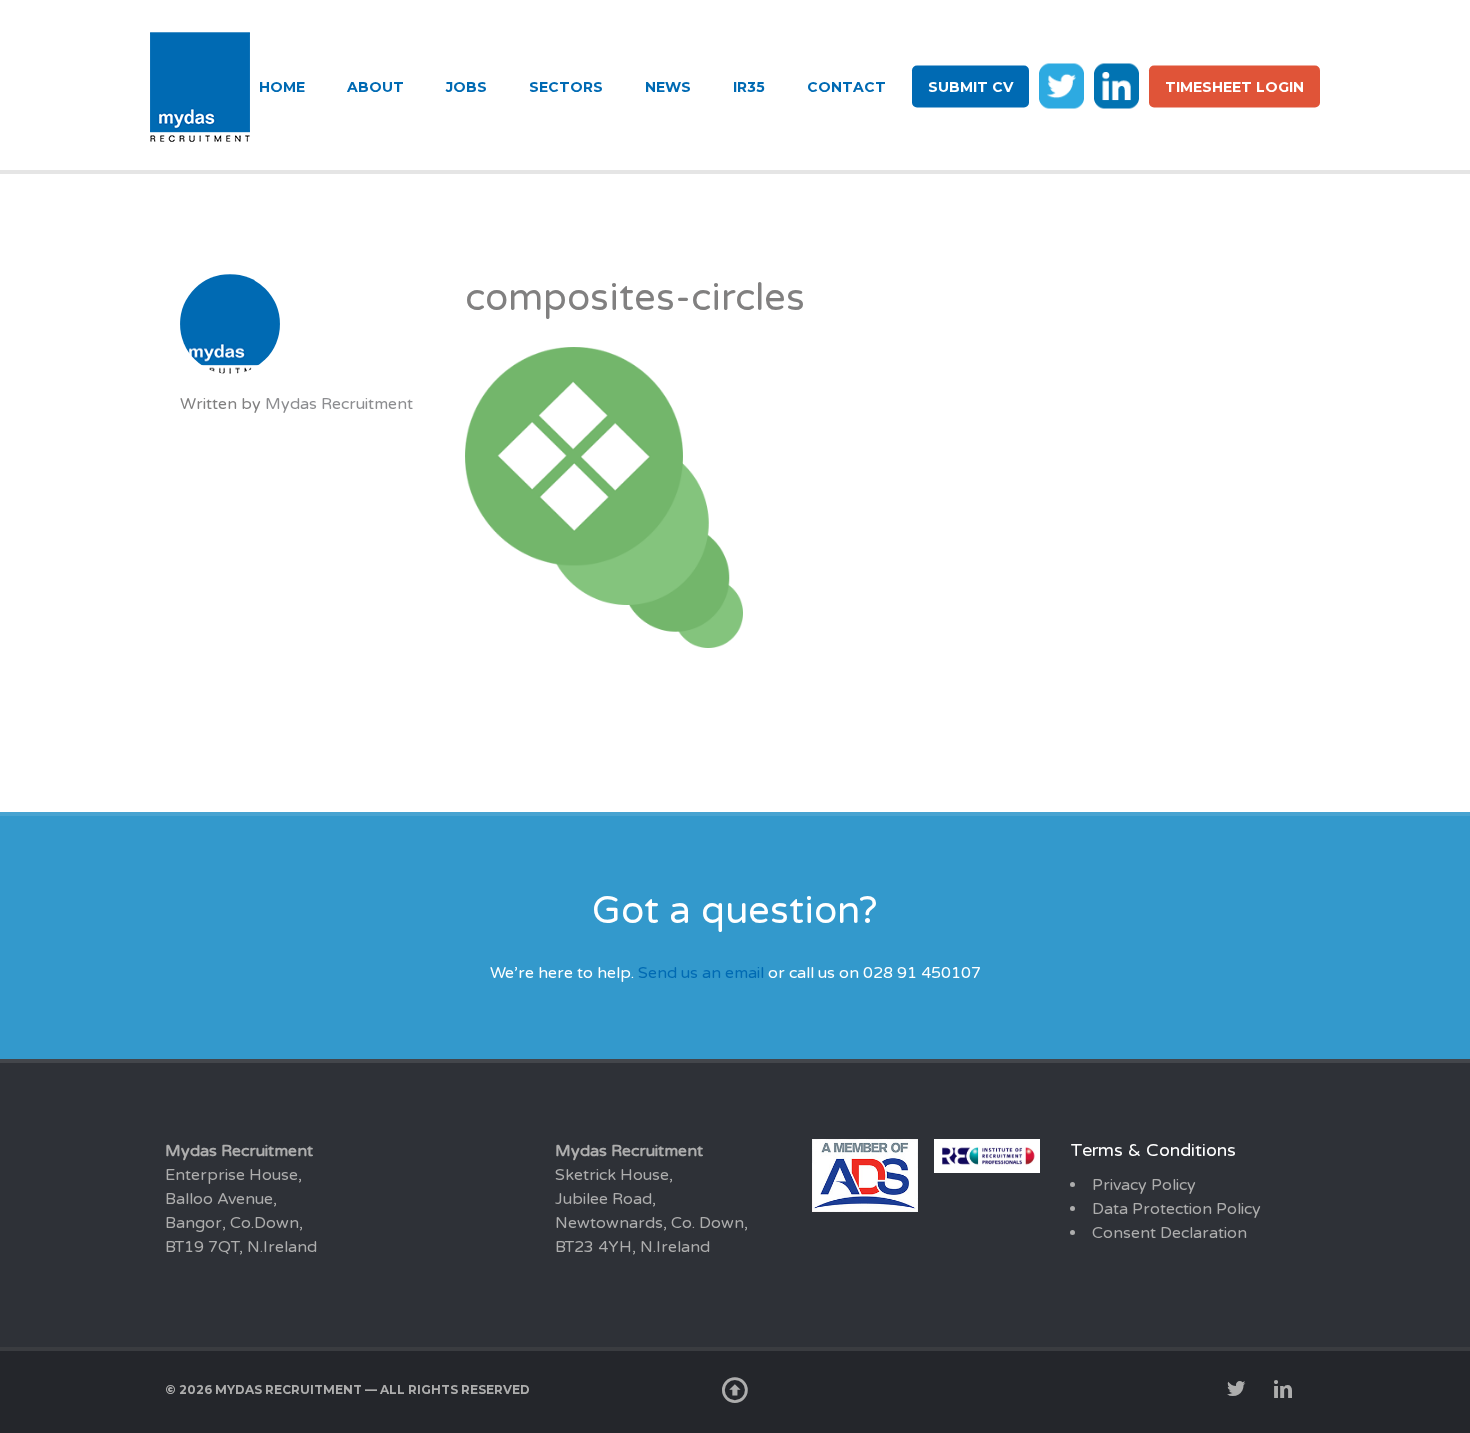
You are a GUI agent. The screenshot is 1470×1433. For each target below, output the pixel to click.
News (668, 87)
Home (282, 87)
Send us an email (701, 973)
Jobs (466, 87)
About (375, 87)
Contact (846, 87)
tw (1061, 85)
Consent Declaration (1169, 1233)
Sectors (566, 87)
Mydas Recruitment (339, 404)
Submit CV (970, 87)
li (1116, 85)
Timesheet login (1234, 87)
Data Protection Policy (1176, 1209)
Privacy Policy (1144, 1185)
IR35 (749, 87)
